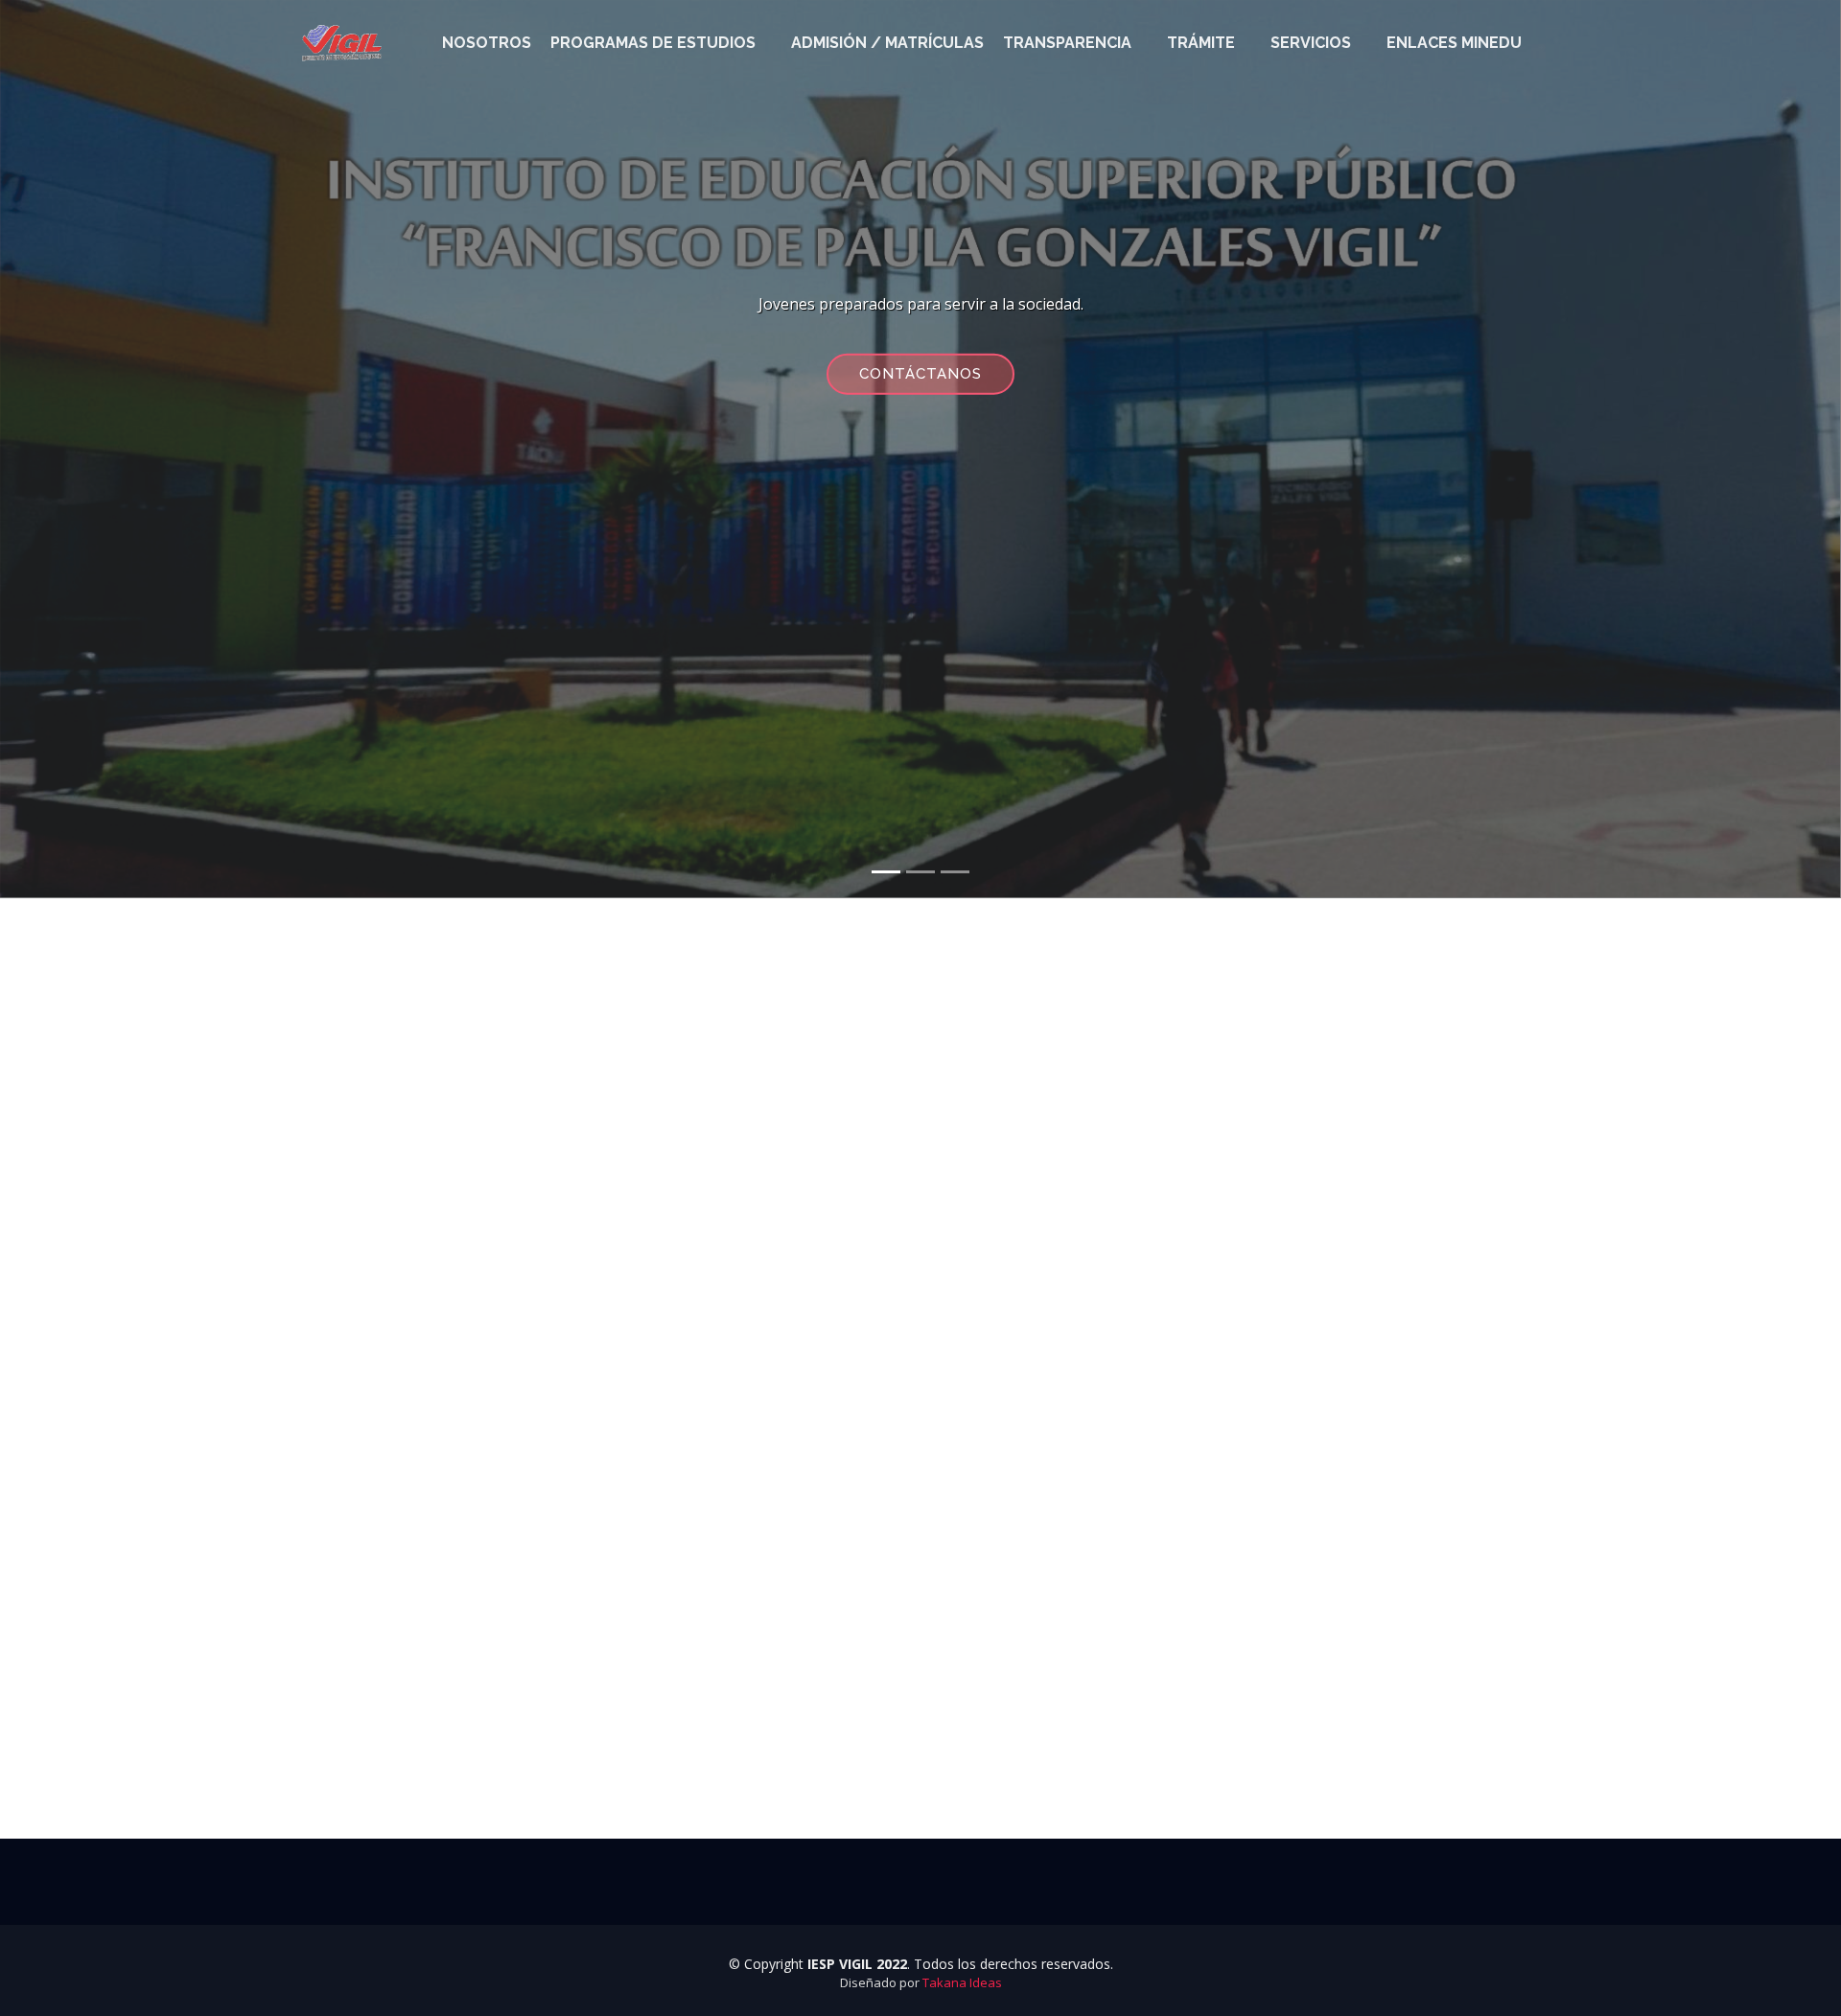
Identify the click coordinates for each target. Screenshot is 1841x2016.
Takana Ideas (962, 1982)
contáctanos (920, 373)
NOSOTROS (487, 43)
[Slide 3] (955, 872)
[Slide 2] (920, 872)
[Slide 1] (886, 872)
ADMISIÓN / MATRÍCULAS (887, 43)
